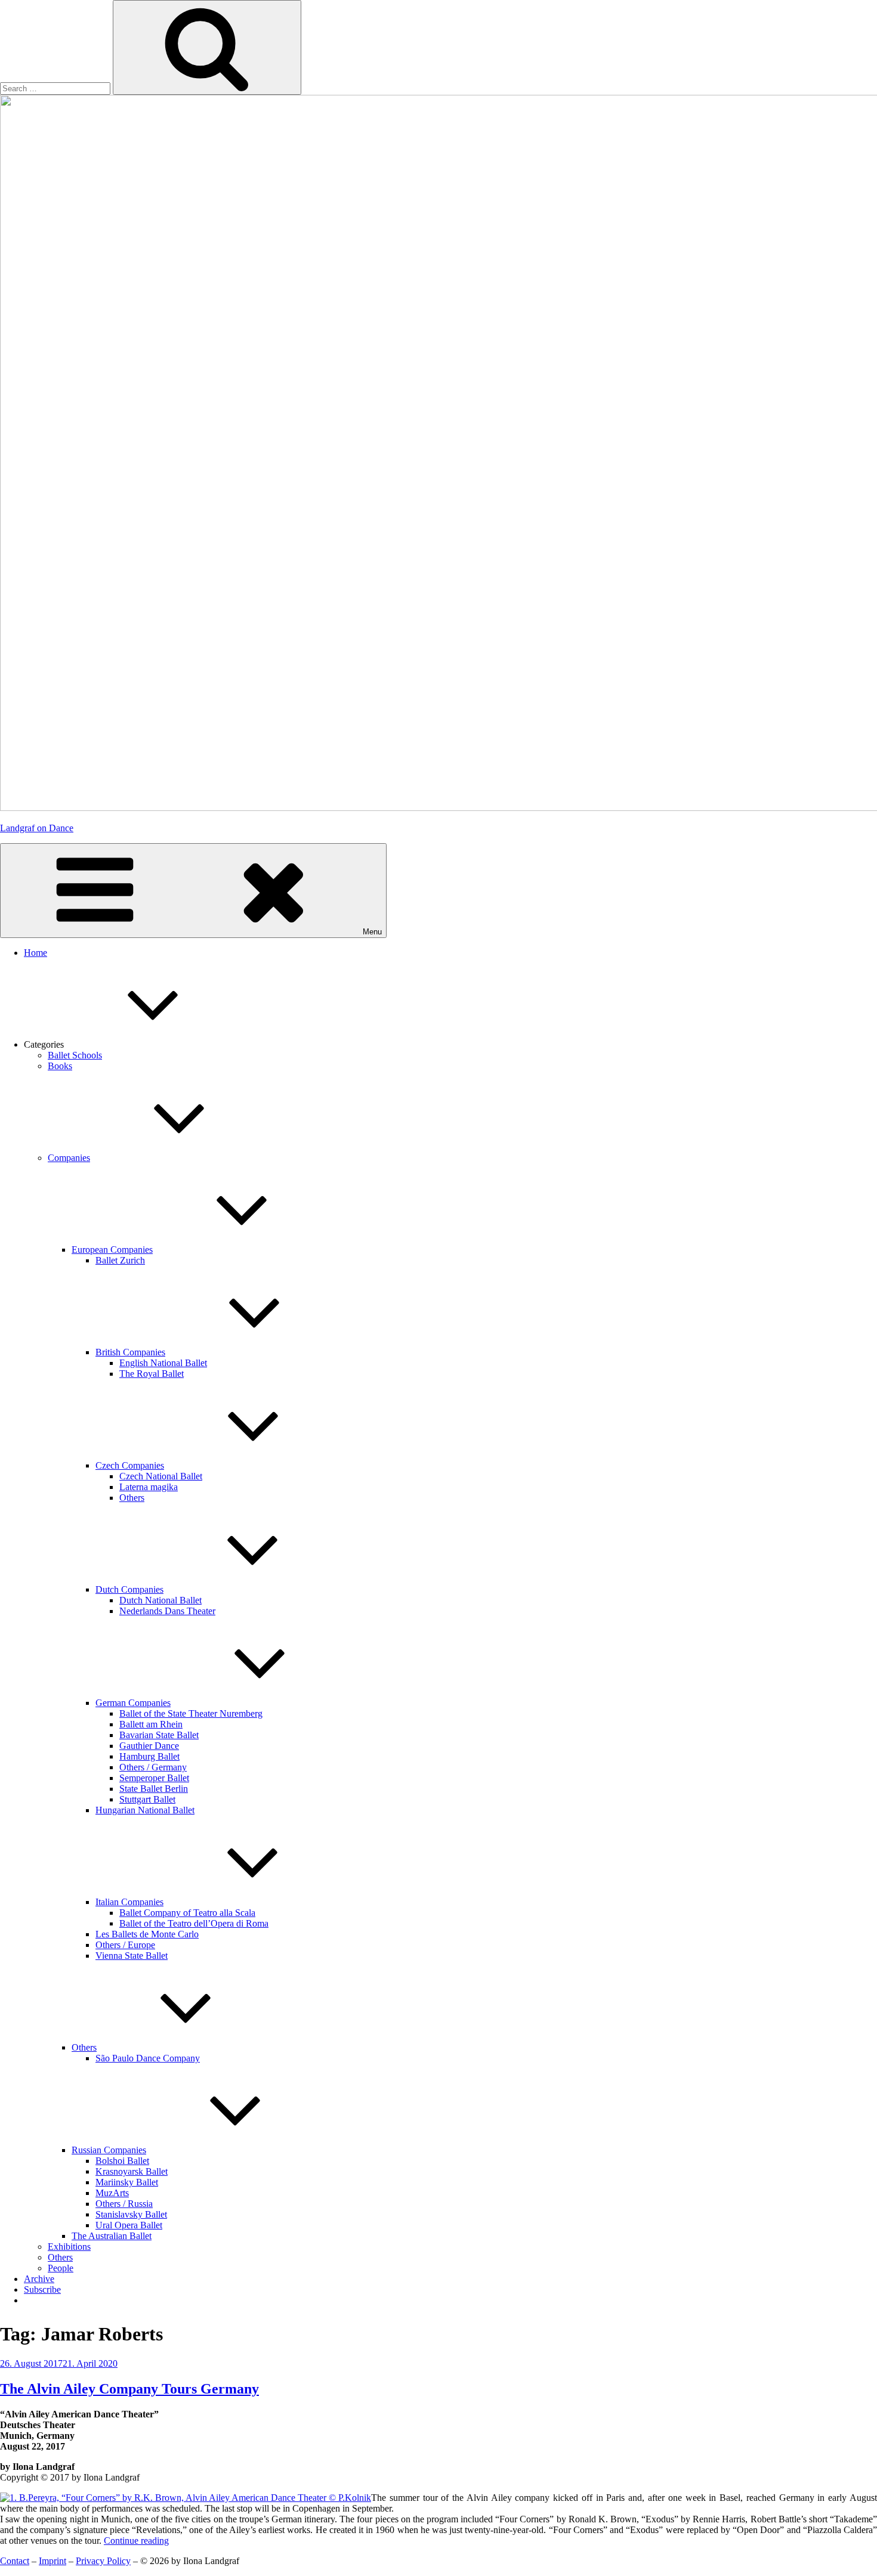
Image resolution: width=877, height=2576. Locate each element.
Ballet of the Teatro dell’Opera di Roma (194, 1923)
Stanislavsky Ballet (131, 2214)
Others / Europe (125, 1945)
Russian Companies (109, 2150)
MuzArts (112, 2193)
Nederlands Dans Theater (167, 1611)
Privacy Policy (103, 2561)
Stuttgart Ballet (147, 1799)
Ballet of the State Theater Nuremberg (191, 1713)
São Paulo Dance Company (148, 2058)
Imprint (53, 2561)
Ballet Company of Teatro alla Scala (187, 1913)
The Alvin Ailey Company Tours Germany (129, 2389)
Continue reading (136, 2541)
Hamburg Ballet (149, 1756)
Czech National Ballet (161, 1476)
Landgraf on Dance (37, 828)
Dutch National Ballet (160, 1600)
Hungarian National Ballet (145, 1810)
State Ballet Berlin (154, 1789)
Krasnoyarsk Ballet (132, 2171)
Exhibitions (69, 2247)
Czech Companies (130, 1465)
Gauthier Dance (149, 1746)
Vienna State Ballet (132, 1956)
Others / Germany (153, 1767)
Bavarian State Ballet (159, 1735)
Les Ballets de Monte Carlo (147, 1934)
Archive (39, 2279)
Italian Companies (129, 1902)
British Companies (130, 1352)
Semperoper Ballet (154, 1778)
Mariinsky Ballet (127, 2182)
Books (60, 1066)
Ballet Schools (75, 1055)
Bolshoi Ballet (122, 2161)
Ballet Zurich (120, 1260)
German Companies (133, 1703)
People (61, 2268)
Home (35, 953)
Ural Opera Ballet (129, 2225)
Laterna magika (149, 1487)
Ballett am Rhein (151, 1724)
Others (132, 1498)
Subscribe (42, 2289)
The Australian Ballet (112, 2236)
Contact (15, 2561)
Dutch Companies (129, 1589)
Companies (69, 1158)
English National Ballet (163, 1363)
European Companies (112, 1250)
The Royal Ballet (152, 1374)
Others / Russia (124, 2204)
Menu (372, 932)
